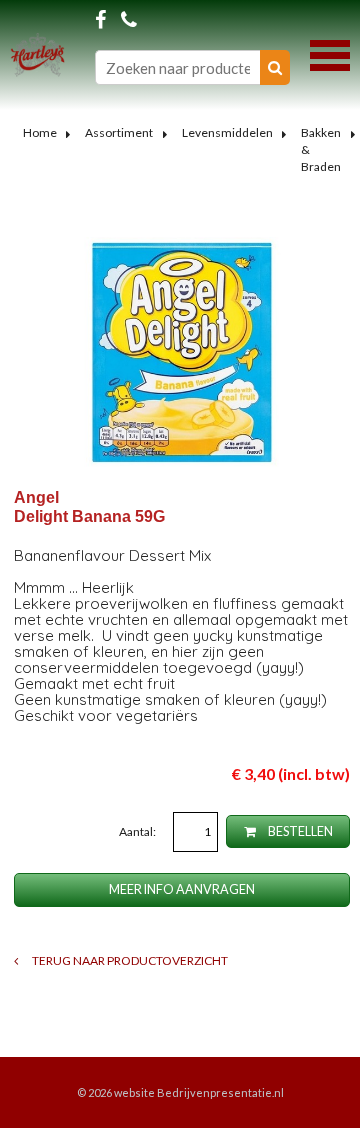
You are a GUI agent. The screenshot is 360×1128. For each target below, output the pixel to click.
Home (40, 132)
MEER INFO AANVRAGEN (182, 889)
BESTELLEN (299, 831)
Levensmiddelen (227, 132)
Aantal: (138, 831)
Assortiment (119, 132)
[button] (330, 53)
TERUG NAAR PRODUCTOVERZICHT (129, 960)
